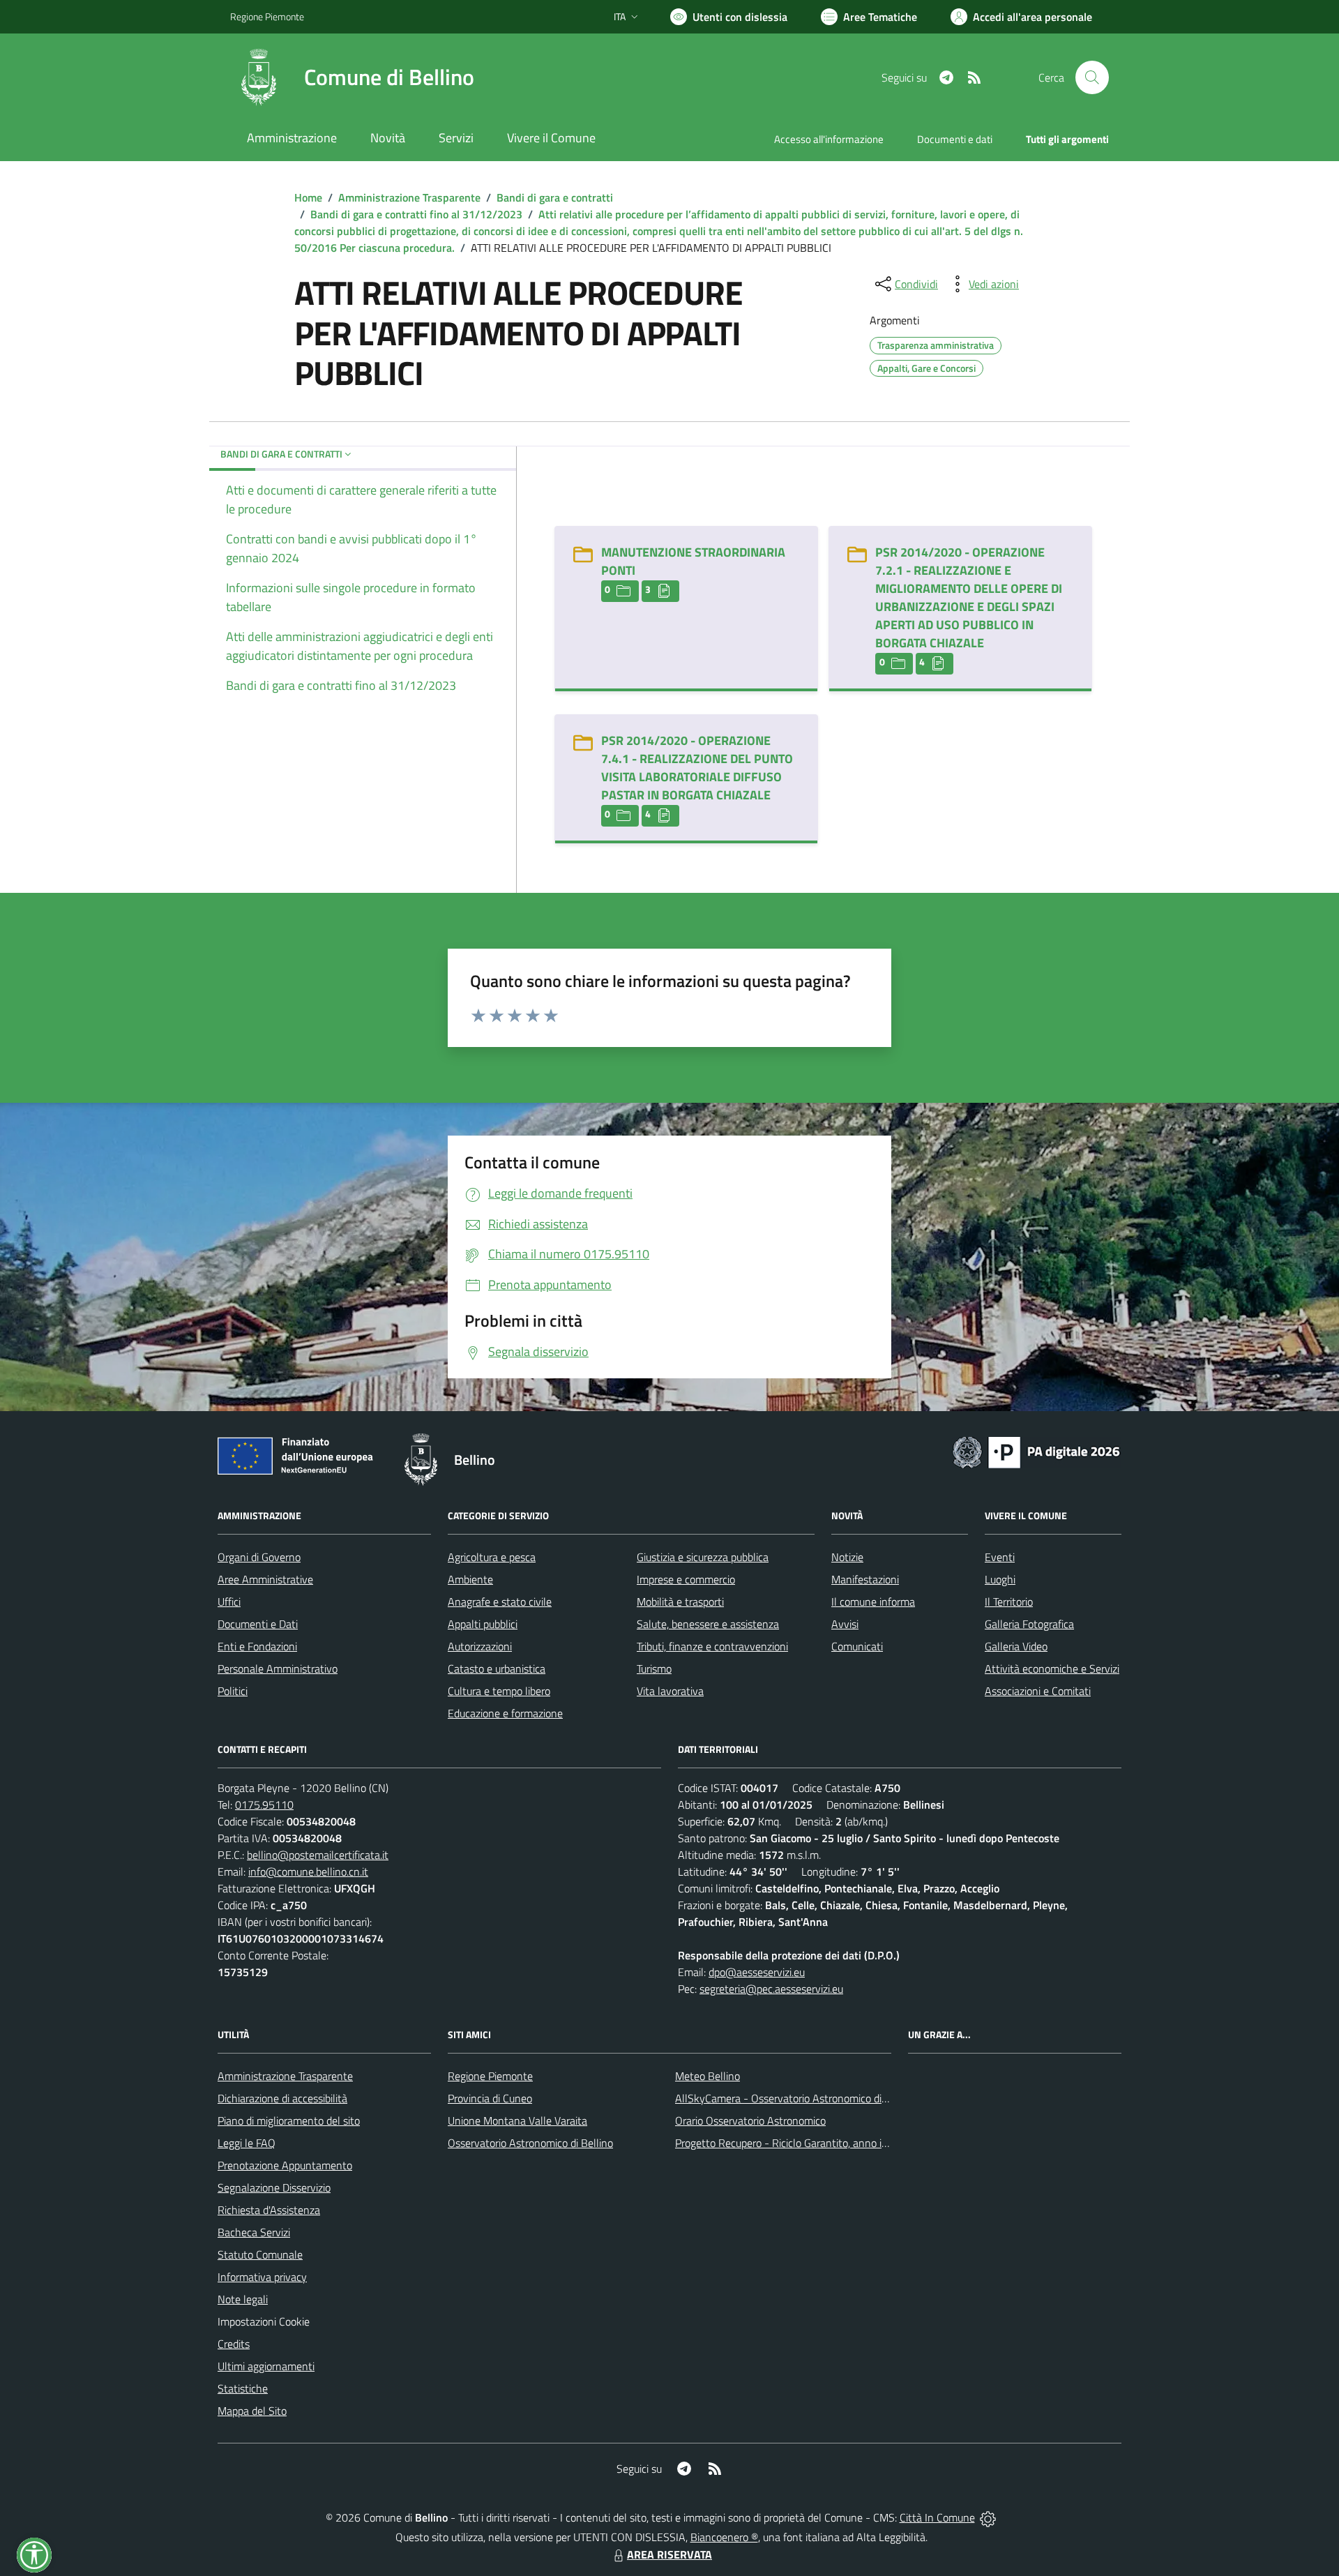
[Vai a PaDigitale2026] (1036, 1451)
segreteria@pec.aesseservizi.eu (771, 1989)
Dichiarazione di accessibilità (282, 2098)
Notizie (847, 1557)
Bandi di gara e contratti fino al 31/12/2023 (416, 214)
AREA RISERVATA (669, 2554)
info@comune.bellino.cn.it (308, 1871)
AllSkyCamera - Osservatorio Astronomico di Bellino (796, 2098)
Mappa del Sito (252, 2411)
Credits (234, 2344)
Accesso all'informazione (829, 139)
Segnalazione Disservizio (274, 2187)
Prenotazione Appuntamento (285, 2165)
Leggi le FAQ (247, 2143)
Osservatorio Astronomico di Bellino (530, 2143)
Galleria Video (1016, 1646)
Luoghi (1000, 1579)
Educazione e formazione (505, 1713)
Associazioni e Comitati (1038, 1691)
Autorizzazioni (480, 1646)
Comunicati (857, 1646)
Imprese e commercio (686, 1579)
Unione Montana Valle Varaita (517, 2121)
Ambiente (470, 1579)
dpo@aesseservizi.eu (757, 1972)
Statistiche (243, 2388)
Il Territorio (1009, 1602)
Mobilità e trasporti (680, 1602)
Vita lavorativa (670, 1691)
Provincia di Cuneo (490, 2098)
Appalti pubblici (483, 1624)
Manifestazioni (865, 1579)
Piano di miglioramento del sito (289, 2121)
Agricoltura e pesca (492, 1557)
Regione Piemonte (267, 16)
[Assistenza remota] (988, 2517)
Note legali (243, 2299)
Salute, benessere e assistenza (708, 1624)
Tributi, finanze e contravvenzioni (712, 1646)
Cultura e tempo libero (499, 1691)
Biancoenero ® (724, 2537)
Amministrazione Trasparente (409, 197)
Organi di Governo (259, 1557)
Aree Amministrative (265, 1579)
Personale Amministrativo (278, 1669)
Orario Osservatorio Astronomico (750, 2121)
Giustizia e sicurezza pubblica (703, 1557)
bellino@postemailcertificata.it (318, 1855)
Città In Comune (937, 2517)
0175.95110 (264, 1805)
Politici (233, 1691)
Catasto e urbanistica (497, 1669)
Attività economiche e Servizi (1052, 1669)
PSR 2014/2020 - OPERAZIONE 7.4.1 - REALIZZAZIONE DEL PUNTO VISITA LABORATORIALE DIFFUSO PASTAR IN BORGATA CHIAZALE (697, 768)
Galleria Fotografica (1029, 1624)
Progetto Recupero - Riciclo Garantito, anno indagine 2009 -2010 (827, 2143)
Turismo (654, 1669)
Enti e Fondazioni (257, 1646)
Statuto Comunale (260, 2254)
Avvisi (845, 1624)
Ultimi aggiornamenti (266, 2366)
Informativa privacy (262, 2277)
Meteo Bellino (708, 2076)
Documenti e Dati (258, 1624)
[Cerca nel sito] (1092, 77)
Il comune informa (873, 1602)
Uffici (229, 1602)
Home (308, 197)
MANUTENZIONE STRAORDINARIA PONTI (693, 561)
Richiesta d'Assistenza (269, 2210)
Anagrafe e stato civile (500, 1602)
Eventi (1000, 1557)
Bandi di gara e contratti (555, 197)
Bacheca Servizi (254, 2232)
